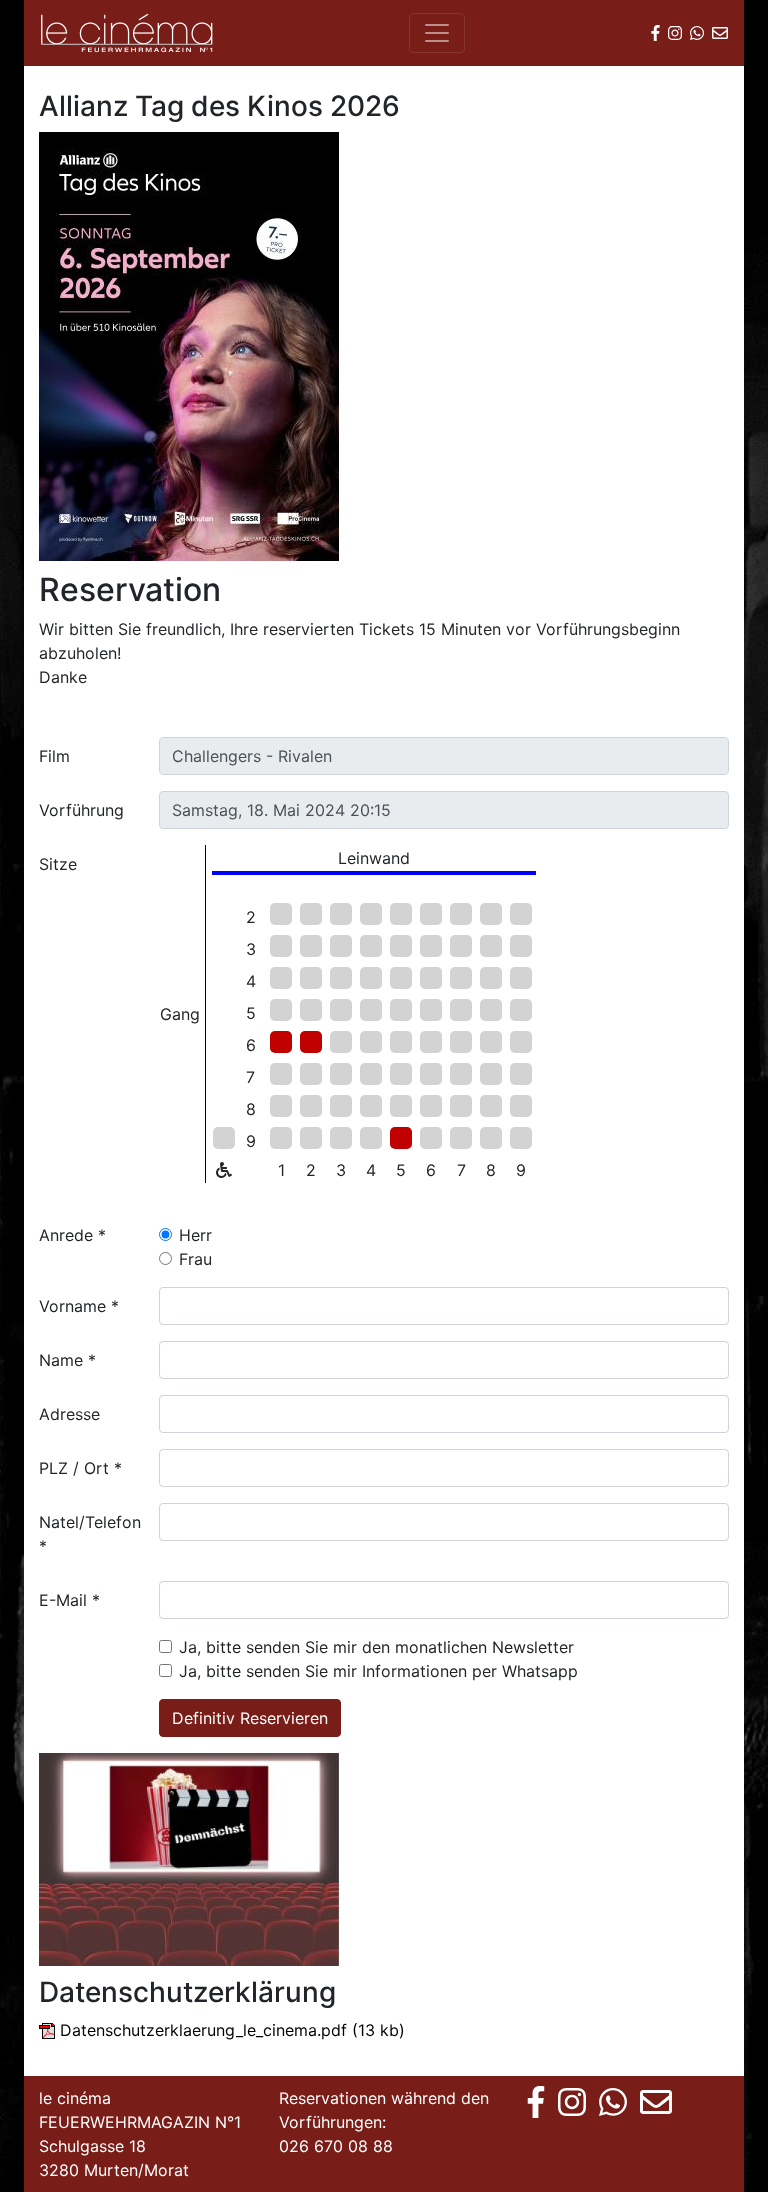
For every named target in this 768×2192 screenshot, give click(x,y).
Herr (195, 1235)
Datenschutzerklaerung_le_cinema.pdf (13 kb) (232, 2030)
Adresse (69, 1414)
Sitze (58, 864)
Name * (67, 1360)
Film (54, 756)
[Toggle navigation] (437, 33)
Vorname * (79, 1306)
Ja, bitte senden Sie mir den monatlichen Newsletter (376, 1647)
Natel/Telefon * (90, 1534)
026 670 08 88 (336, 2146)
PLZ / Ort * (80, 1468)
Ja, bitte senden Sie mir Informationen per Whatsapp (378, 1671)
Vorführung (81, 810)
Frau (195, 1259)
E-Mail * (69, 1600)
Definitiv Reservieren (250, 1718)
